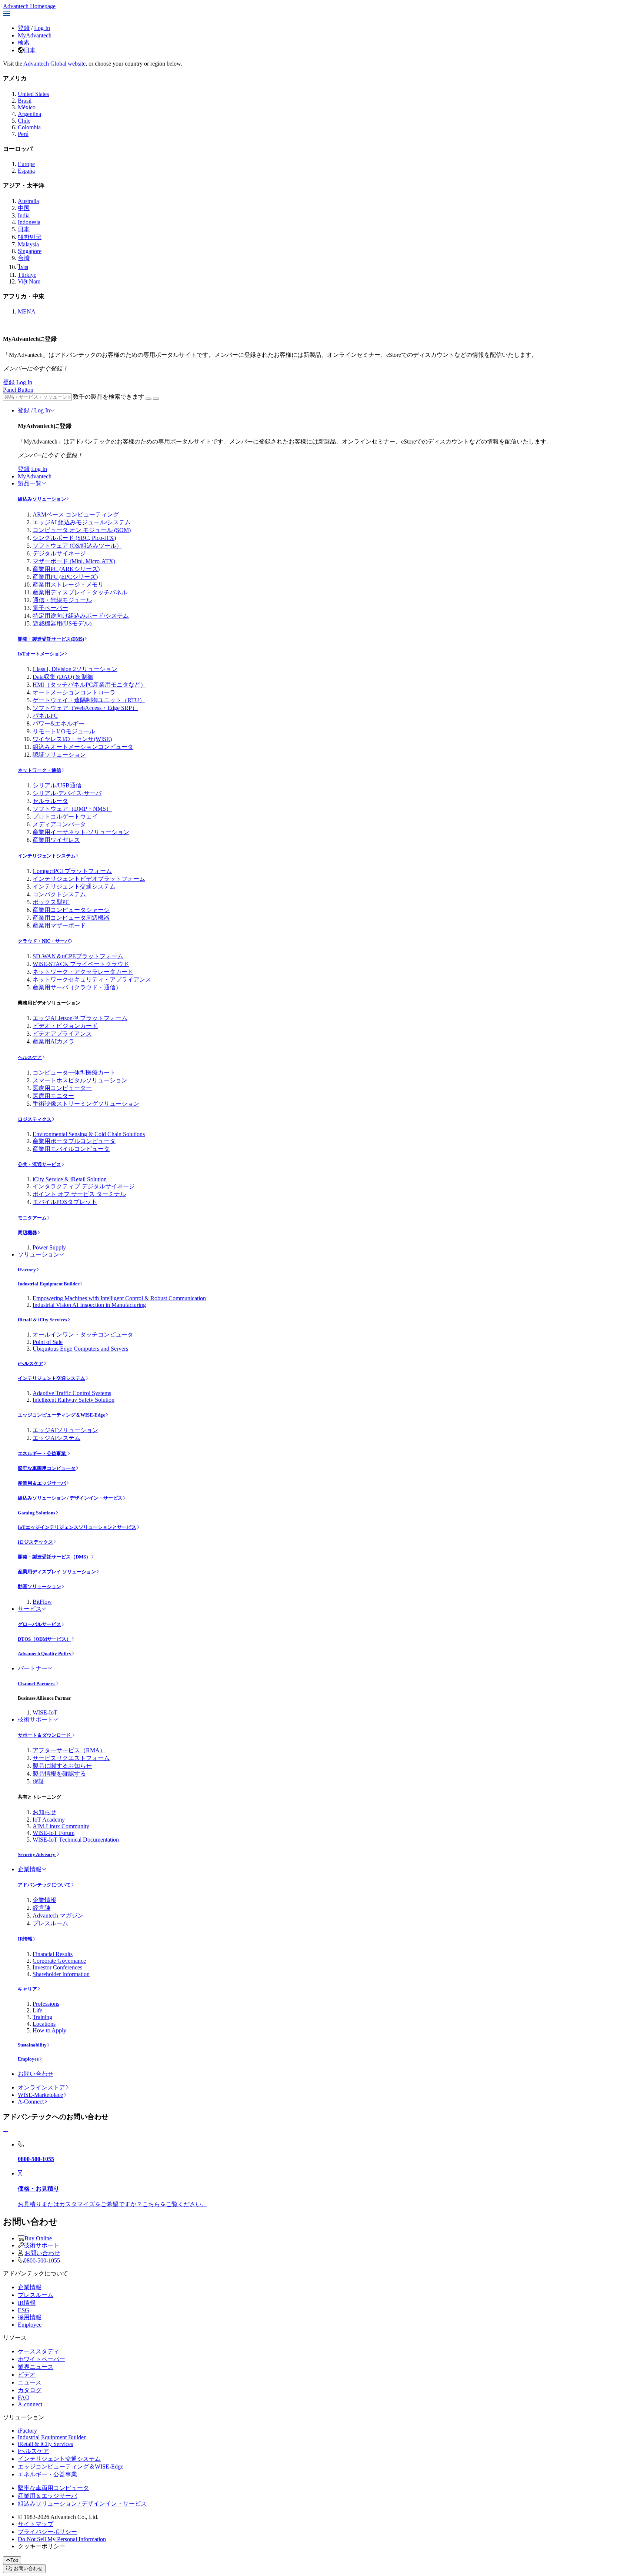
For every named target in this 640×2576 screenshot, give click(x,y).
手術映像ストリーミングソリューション (86, 1104)
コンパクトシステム (59, 894)
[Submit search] (149, 399)
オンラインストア (41, 2087)
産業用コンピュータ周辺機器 (71, 918)
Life (37, 2010)
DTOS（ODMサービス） (44, 1639)
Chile (24, 121)
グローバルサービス (39, 1624)
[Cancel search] (156, 399)
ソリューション (39, 1254)
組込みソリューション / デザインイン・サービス (70, 1498)
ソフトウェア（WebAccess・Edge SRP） (85, 708)
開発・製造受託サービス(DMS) (51, 639)
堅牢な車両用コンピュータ (47, 1468)
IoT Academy (49, 1820)
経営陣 (41, 1908)
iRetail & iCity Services (42, 1320)
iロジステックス (35, 1542)
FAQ (24, 2398)
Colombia (29, 127)
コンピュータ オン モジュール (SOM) (82, 530)
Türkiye (27, 275)
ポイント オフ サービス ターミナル (79, 1194)
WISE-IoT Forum (54, 1833)
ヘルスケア (30, 1057)
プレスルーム (50, 1923)
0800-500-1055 (42, 2260)
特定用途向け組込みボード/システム (81, 616)
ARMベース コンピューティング (76, 514)
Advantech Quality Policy (45, 1654)
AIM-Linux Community (61, 1826)
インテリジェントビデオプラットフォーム (89, 879)
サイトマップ (36, 2524)
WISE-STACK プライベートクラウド (81, 964)
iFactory (27, 1270)
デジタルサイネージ (59, 553)
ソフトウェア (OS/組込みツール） (77, 546)
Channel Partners (37, 1684)
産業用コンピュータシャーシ (71, 910)
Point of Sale (48, 1342)
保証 (39, 1781)
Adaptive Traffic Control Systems (72, 1393)
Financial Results (53, 1954)
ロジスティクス (35, 1119)
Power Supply (49, 1247)
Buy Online (38, 2238)
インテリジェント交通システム (74, 887)
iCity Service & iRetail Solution (70, 1179)
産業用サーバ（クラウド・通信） (77, 987)
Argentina (29, 114)
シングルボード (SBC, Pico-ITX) (74, 538)
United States (33, 94)
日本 (30, 50)
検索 (24, 42)
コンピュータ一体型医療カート (74, 1073)
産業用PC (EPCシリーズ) (65, 577)
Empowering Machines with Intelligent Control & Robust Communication (119, 1298)
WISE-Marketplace (40, 2095)
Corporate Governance (59, 1961)
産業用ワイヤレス (56, 840)
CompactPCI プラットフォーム (72, 871)
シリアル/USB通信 (57, 785)
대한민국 (30, 237)
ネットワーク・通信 (39, 770)
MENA (27, 311)
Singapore (30, 251)
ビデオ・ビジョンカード (65, 1026)
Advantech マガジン (58, 1916)
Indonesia (29, 222)
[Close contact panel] (6, 2132)
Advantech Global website (54, 64)
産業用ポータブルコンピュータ (74, 1141)
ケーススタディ (39, 2351)
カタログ (30, 2390)
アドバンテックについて (44, 1885)
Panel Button (18, 390)
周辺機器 (27, 1233)
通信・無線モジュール (62, 600)
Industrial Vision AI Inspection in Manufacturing (89, 1305)
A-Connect (31, 2102)
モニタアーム (32, 1218)
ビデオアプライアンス (62, 1034)
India (24, 215)
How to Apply (49, 2030)
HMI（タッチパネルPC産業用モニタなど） (89, 685)
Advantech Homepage (29, 6)
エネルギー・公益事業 (42, 1453)
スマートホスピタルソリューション (80, 1080)
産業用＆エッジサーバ (42, 1483)
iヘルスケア (31, 1363)
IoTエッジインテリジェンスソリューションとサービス (77, 1527)
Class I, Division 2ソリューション (75, 669)
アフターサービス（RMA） (69, 1750)
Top (14, 2560)
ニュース (30, 2382)
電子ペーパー (50, 608)
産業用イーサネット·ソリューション (81, 832)
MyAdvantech (35, 35)
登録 (24, 28)
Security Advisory (37, 1854)
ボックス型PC (51, 902)
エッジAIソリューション (65, 1430)
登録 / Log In (34, 410)
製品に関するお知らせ (62, 1766)
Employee (28, 2059)
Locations (44, 2024)
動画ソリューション (39, 1586)
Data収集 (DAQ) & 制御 (63, 677)
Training (42, 2017)
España (26, 171)
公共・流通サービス (39, 1164)
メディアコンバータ (59, 824)
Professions (46, 2004)
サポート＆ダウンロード (45, 1735)
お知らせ (44, 1812)
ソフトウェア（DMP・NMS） (72, 809)
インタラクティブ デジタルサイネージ (84, 1186)
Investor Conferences (57, 1967)
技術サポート (36, 1719)
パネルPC (45, 716)
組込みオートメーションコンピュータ (83, 747)
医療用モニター (53, 1096)
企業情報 (30, 1869)
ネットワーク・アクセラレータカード (83, 972)
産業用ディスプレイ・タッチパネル (80, 592)
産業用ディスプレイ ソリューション (57, 1572)
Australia (28, 201)
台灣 (24, 258)
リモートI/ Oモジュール (64, 731)
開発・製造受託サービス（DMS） (54, 1557)
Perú (23, 134)
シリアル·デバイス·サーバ (67, 793)
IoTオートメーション (41, 654)
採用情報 (30, 2317)
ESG (24, 2310)
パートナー (33, 1668)
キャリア (27, 1989)
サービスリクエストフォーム (71, 1758)
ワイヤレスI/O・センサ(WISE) (72, 739)
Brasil (25, 101)
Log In (42, 28)
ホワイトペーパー (41, 2359)
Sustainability (32, 2045)
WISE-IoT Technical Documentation (76, 1840)
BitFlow (42, 1602)
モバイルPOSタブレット (65, 1202)
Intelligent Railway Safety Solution (74, 1400)
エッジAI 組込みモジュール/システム (82, 522)
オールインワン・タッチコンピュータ (83, 1335)
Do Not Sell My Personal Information (62, 2539)
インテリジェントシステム (47, 856)
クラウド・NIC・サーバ (44, 941)
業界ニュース (36, 2367)
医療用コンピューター (62, 1088)
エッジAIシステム (56, 1438)
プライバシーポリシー (47, 2532)
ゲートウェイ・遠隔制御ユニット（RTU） (89, 700)
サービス (30, 1609)
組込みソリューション (42, 499)
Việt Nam (29, 281)
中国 (24, 208)
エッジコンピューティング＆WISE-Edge (61, 1415)
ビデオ (27, 2375)
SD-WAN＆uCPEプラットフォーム (78, 956)
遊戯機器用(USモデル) (62, 623)
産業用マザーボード (59, 925)
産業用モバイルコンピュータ (71, 1149)
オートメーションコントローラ (74, 692)
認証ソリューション (59, 755)
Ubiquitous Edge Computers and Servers (80, 1349)
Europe (26, 164)
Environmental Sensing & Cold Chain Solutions (89, 1134)
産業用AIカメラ (54, 1041)
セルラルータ (50, 801)
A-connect (30, 2404)
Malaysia (28, 244)
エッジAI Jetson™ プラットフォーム (80, 1018)
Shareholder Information (61, 1974)
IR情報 (25, 1939)
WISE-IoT (45, 1712)
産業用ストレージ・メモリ (68, 585)
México (27, 107)
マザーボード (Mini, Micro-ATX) (74, 561)
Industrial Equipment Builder (49, 1284)
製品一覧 (30, 483)
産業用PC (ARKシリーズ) (66, 569)
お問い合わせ (36, 2074)
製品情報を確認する (59, 1774)
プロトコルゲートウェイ (65, 816)
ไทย (23, 267)
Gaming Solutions (36, 1513)
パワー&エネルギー (59, 723)
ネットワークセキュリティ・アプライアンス (92, 980)
